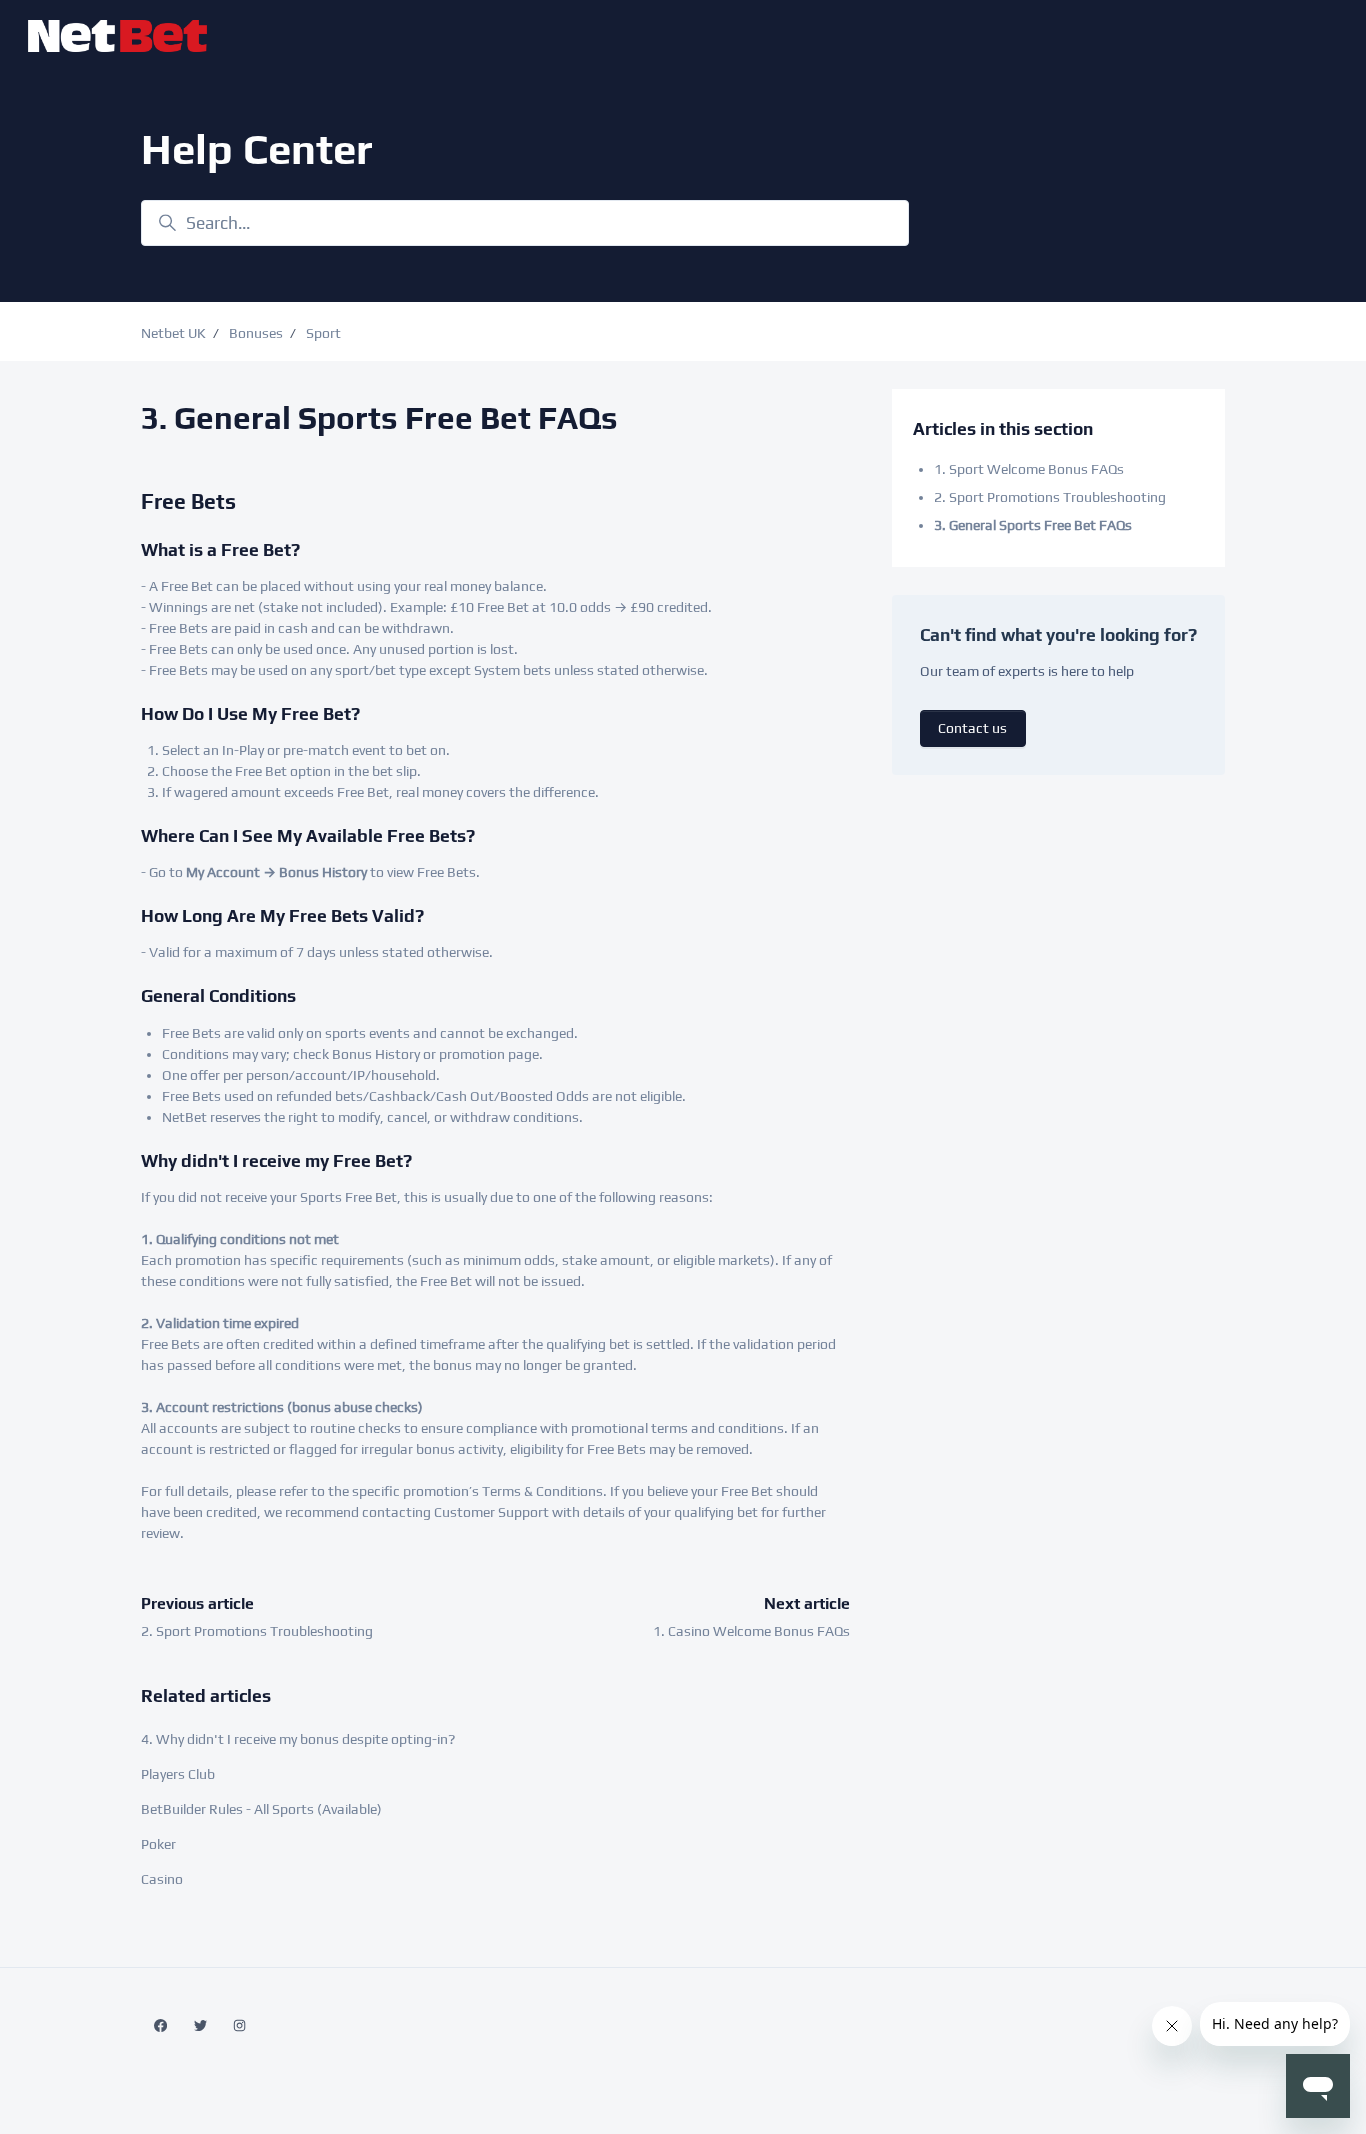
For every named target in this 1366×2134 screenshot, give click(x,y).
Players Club (178, 1774)
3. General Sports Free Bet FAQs (1033, 525)
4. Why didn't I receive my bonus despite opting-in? (298, 1739)
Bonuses (256, 333)
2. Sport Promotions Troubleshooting (257, 1631)
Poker (158, 1844)
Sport (323, 333)
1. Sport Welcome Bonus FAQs (1029, 469)
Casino (162, 1879)
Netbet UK (173, 333)
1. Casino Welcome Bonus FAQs (751, 1631)
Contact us (972, 728)
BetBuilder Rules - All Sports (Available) (261, 1809)
